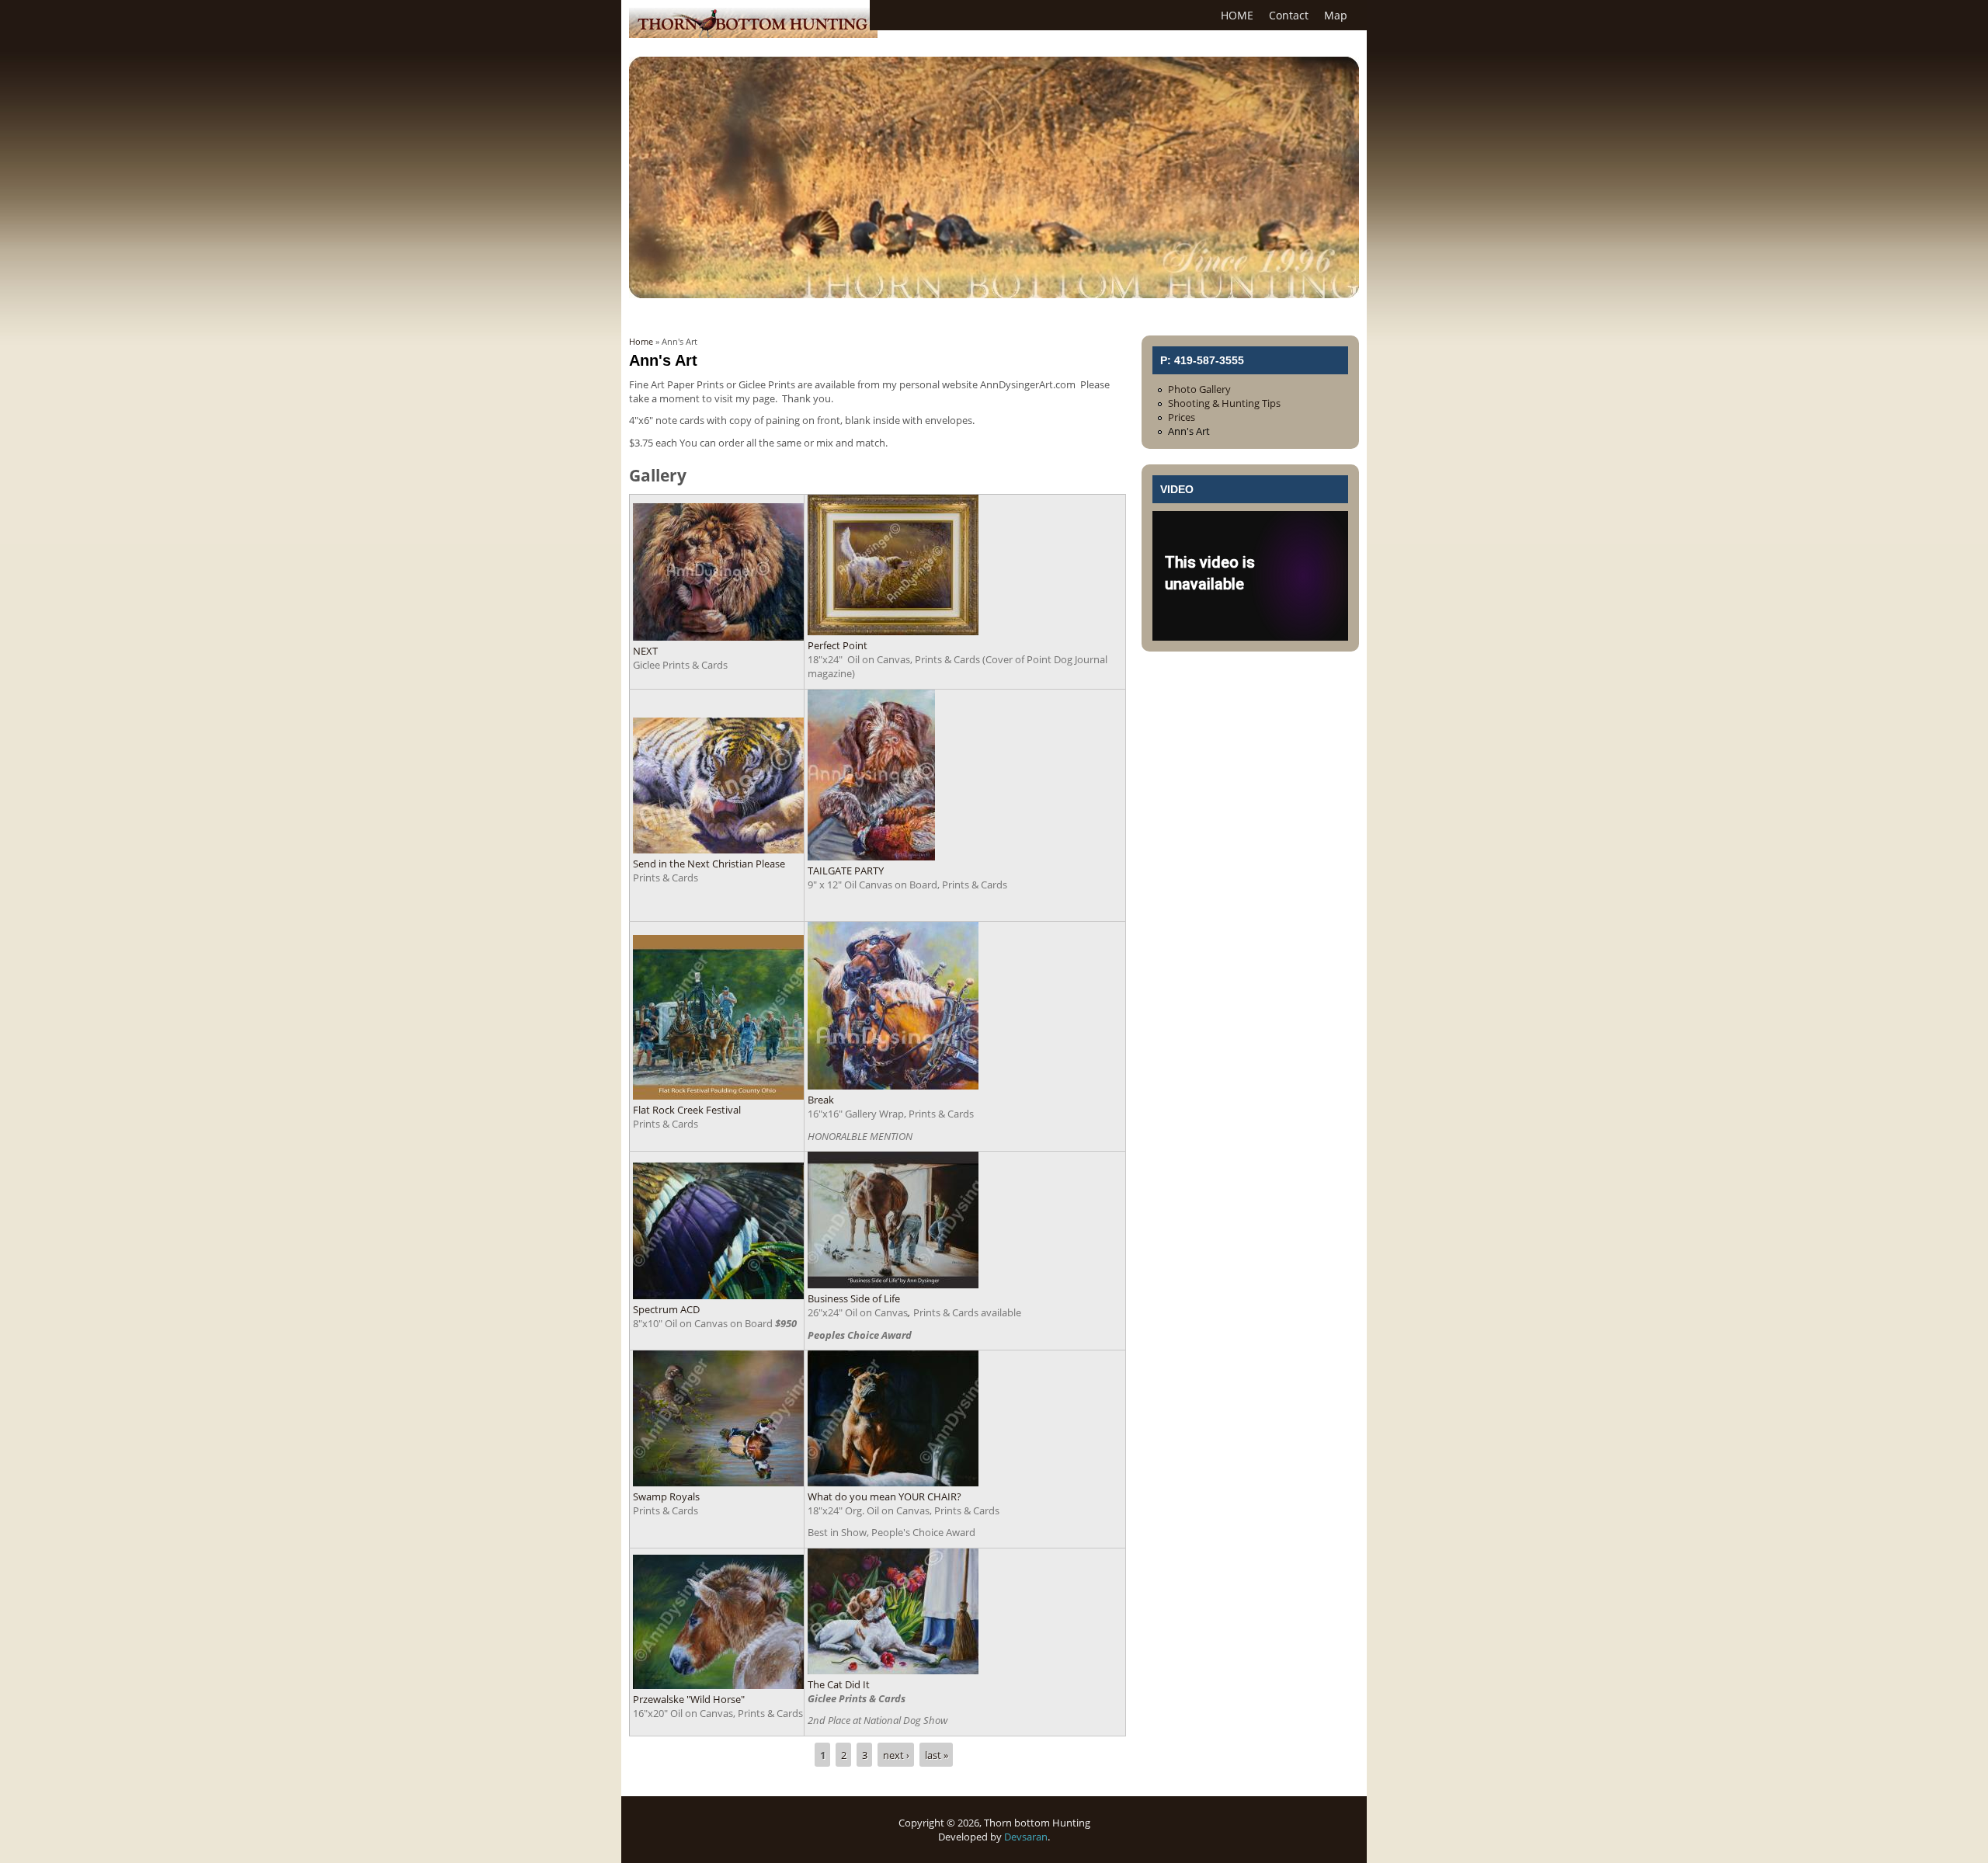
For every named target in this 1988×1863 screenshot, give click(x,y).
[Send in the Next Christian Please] (718, 850)
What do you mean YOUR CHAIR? (885, 1496)
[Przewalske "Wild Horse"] (718, 1685)
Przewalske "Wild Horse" (689, 1699)
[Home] (753, 34)
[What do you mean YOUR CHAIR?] (893, 1482)
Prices (1182, 417)
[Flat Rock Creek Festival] (718, 1096)
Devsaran (1026, 1837)
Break (821, 1100)
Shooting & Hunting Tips (1224, 403)
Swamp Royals (666, 1496)
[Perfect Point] (893, 631)
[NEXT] (718, 637)
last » (937, 1755)
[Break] (893, 1086)
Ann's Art (1189, 431)
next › (896, 1755)
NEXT (645, 651)
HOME (1237, 15)
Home (641, 341)
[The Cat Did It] (893, 1670)
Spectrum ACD (666, 1309)
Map (1336, 15)
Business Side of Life (854, 1298)
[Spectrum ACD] (718, 1295)
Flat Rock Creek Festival (687, 1110)
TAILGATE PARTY (846, 871)
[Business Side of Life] (893, 1284)
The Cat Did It (839, 1684)
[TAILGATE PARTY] (871, 857)
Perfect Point (838, 645)
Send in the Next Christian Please (709, 864)
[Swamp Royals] (718, 1482)
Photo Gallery (1199, 389)
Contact (1289, 15)
